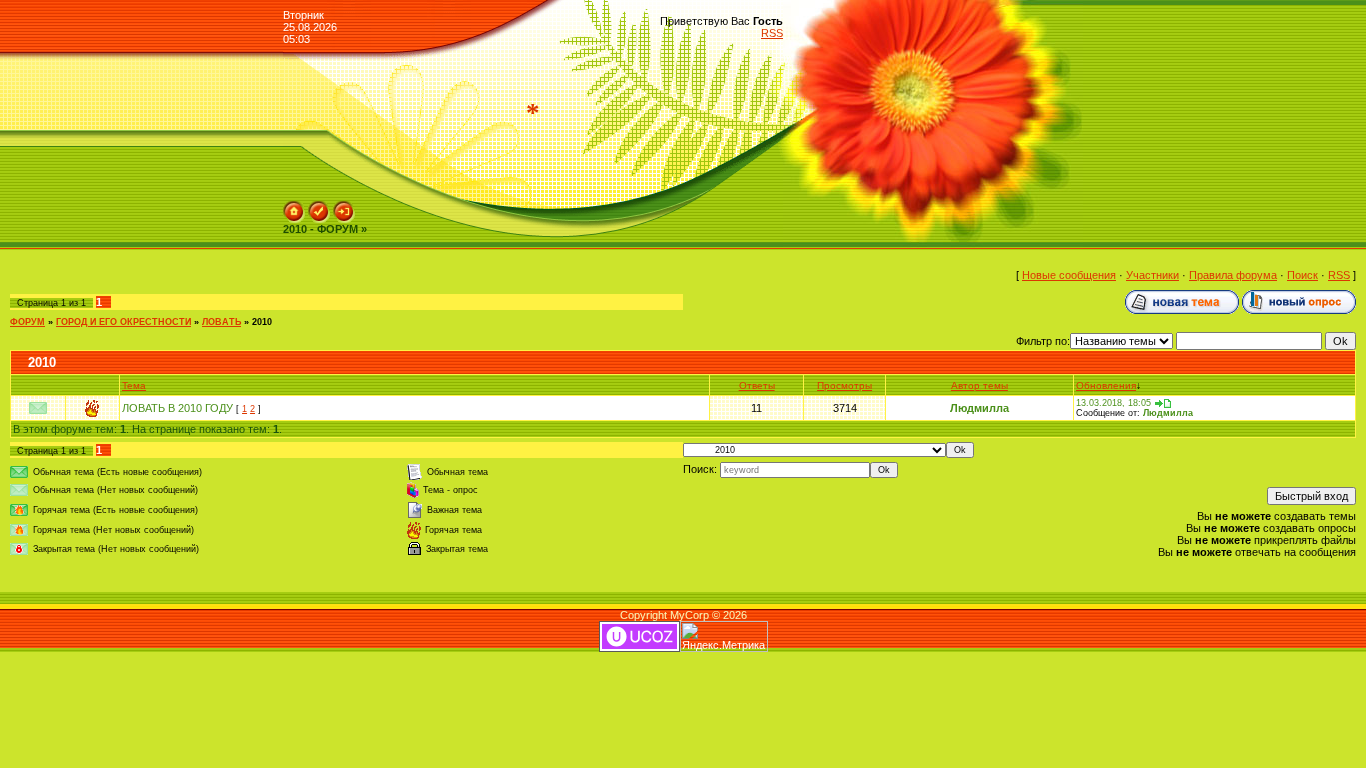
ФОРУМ (27, 322)
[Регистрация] (319, 207)
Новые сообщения (1069, 275)
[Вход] (344, 207)
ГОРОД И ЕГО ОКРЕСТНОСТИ (123, 322)
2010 (262, 322)
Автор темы (979, 385)
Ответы (757, 385)
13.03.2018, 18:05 (1113, 403)
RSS (772, 33)
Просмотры (844, 385)
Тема (134, 385)
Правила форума (1233, 275)
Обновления (1106, 385)
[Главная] (294, 207)
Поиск (1302, 275)
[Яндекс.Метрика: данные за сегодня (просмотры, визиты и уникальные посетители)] (724, 636)
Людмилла (979, 408)
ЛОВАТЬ (221, 322)
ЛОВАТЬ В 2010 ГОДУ (177, 408)
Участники (1152, 275)
